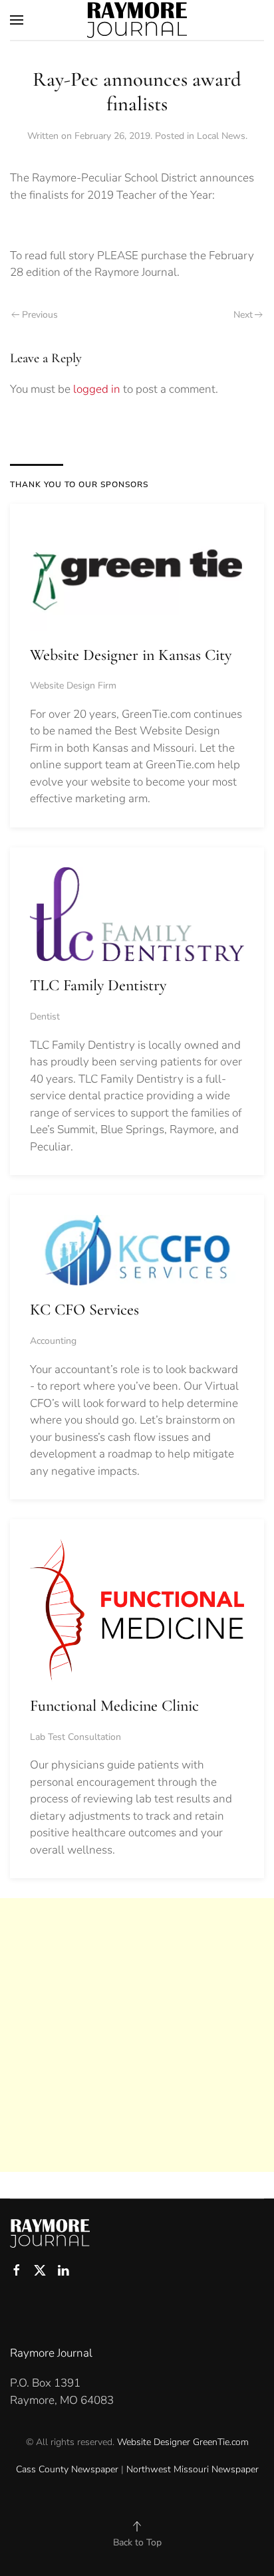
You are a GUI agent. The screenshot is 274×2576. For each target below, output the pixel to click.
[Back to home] (137, 20)
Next (243, 315)
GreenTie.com (221, 2442)
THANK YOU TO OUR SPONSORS (79, 484)
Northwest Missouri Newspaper (193, 2469)
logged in (97, 389)
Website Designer (154, 2442)
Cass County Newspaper (67, 2469)
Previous (40, 315)
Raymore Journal (51, 2353)
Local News (221, 136)
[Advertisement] (137, 2035)
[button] (17, 20)
